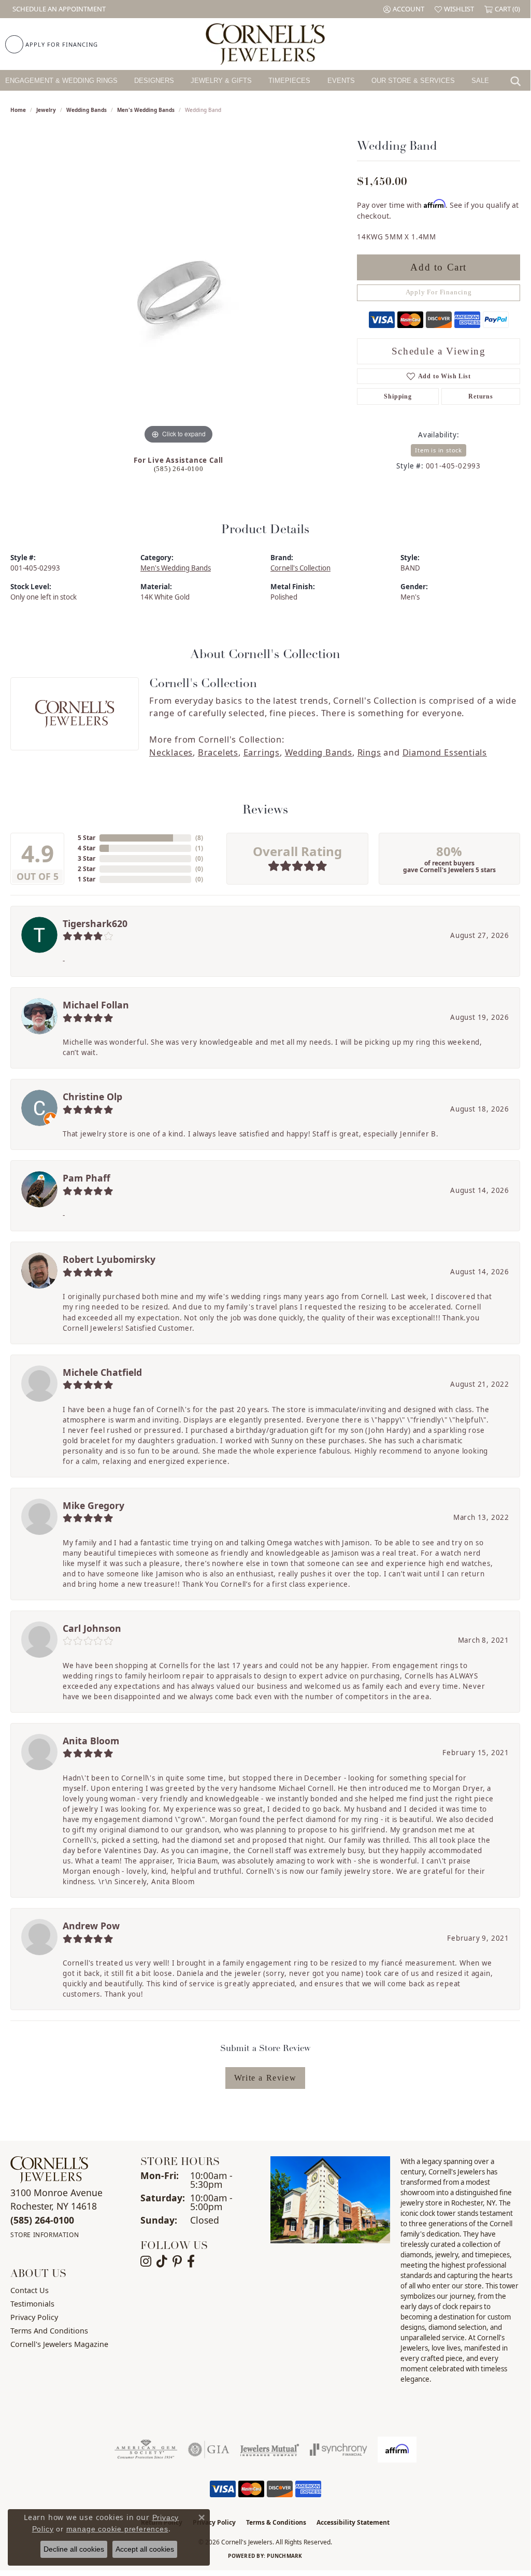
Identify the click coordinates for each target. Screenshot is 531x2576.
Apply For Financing (439, 292)
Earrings (262, 752)
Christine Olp (92, 1097)
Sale (480, 81)
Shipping (398, 396)
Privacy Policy (34, 2317)
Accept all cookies (145, 2549)
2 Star (87, 869)
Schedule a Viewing (439, 351)
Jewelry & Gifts (221, 81)
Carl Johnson (92, 1628)
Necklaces (171, 752)
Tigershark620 (95, 923)
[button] (404, 9)
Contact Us (30, 2290)
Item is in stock (439, 450)
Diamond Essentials (445, 752)
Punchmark (284, 2556)
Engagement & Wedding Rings (61, 81)
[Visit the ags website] (146, 2450)
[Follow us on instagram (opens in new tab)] (146, 2261)
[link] (58, 9)
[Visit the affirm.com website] (397, 2450)
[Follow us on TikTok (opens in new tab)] (162, 2261)
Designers (154, 81)
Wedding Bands (87, 110)
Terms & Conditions (276, 2522)
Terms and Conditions (49, 2331)
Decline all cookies (74, 2549)
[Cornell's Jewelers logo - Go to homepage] (265, 44)
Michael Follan (96, 1005)
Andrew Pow (91, 1926)
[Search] (518, 80)
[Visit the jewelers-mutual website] (270, 2450)
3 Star (87, 858)
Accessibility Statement (353, 2522)
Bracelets (218, 752)
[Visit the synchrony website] (339, 2450)
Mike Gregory (94, 1505)
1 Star (87, 879)
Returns (481, 396)
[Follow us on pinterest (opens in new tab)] (177, 2261)
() (199, 838)
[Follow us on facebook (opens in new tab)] (191, 2261)
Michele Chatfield (102, 1372)
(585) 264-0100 (179, 469)
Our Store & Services (413, 81)
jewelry (46, 110)
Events (341, 81)
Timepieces (289, 81)
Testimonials (32, 2304)
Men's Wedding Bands (146, 110)
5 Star (87, 838)
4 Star (87, 848)
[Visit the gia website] (209, 2450)
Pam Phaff (87, 1178)
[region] (179, 291)
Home (18, 110)
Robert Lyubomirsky (109, 1259)
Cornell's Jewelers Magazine (59, 2344)
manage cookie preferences (117, 2529)
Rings (369, 752)
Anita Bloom (91, 1741)
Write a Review (265, 2078)
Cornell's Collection (300, 568)
